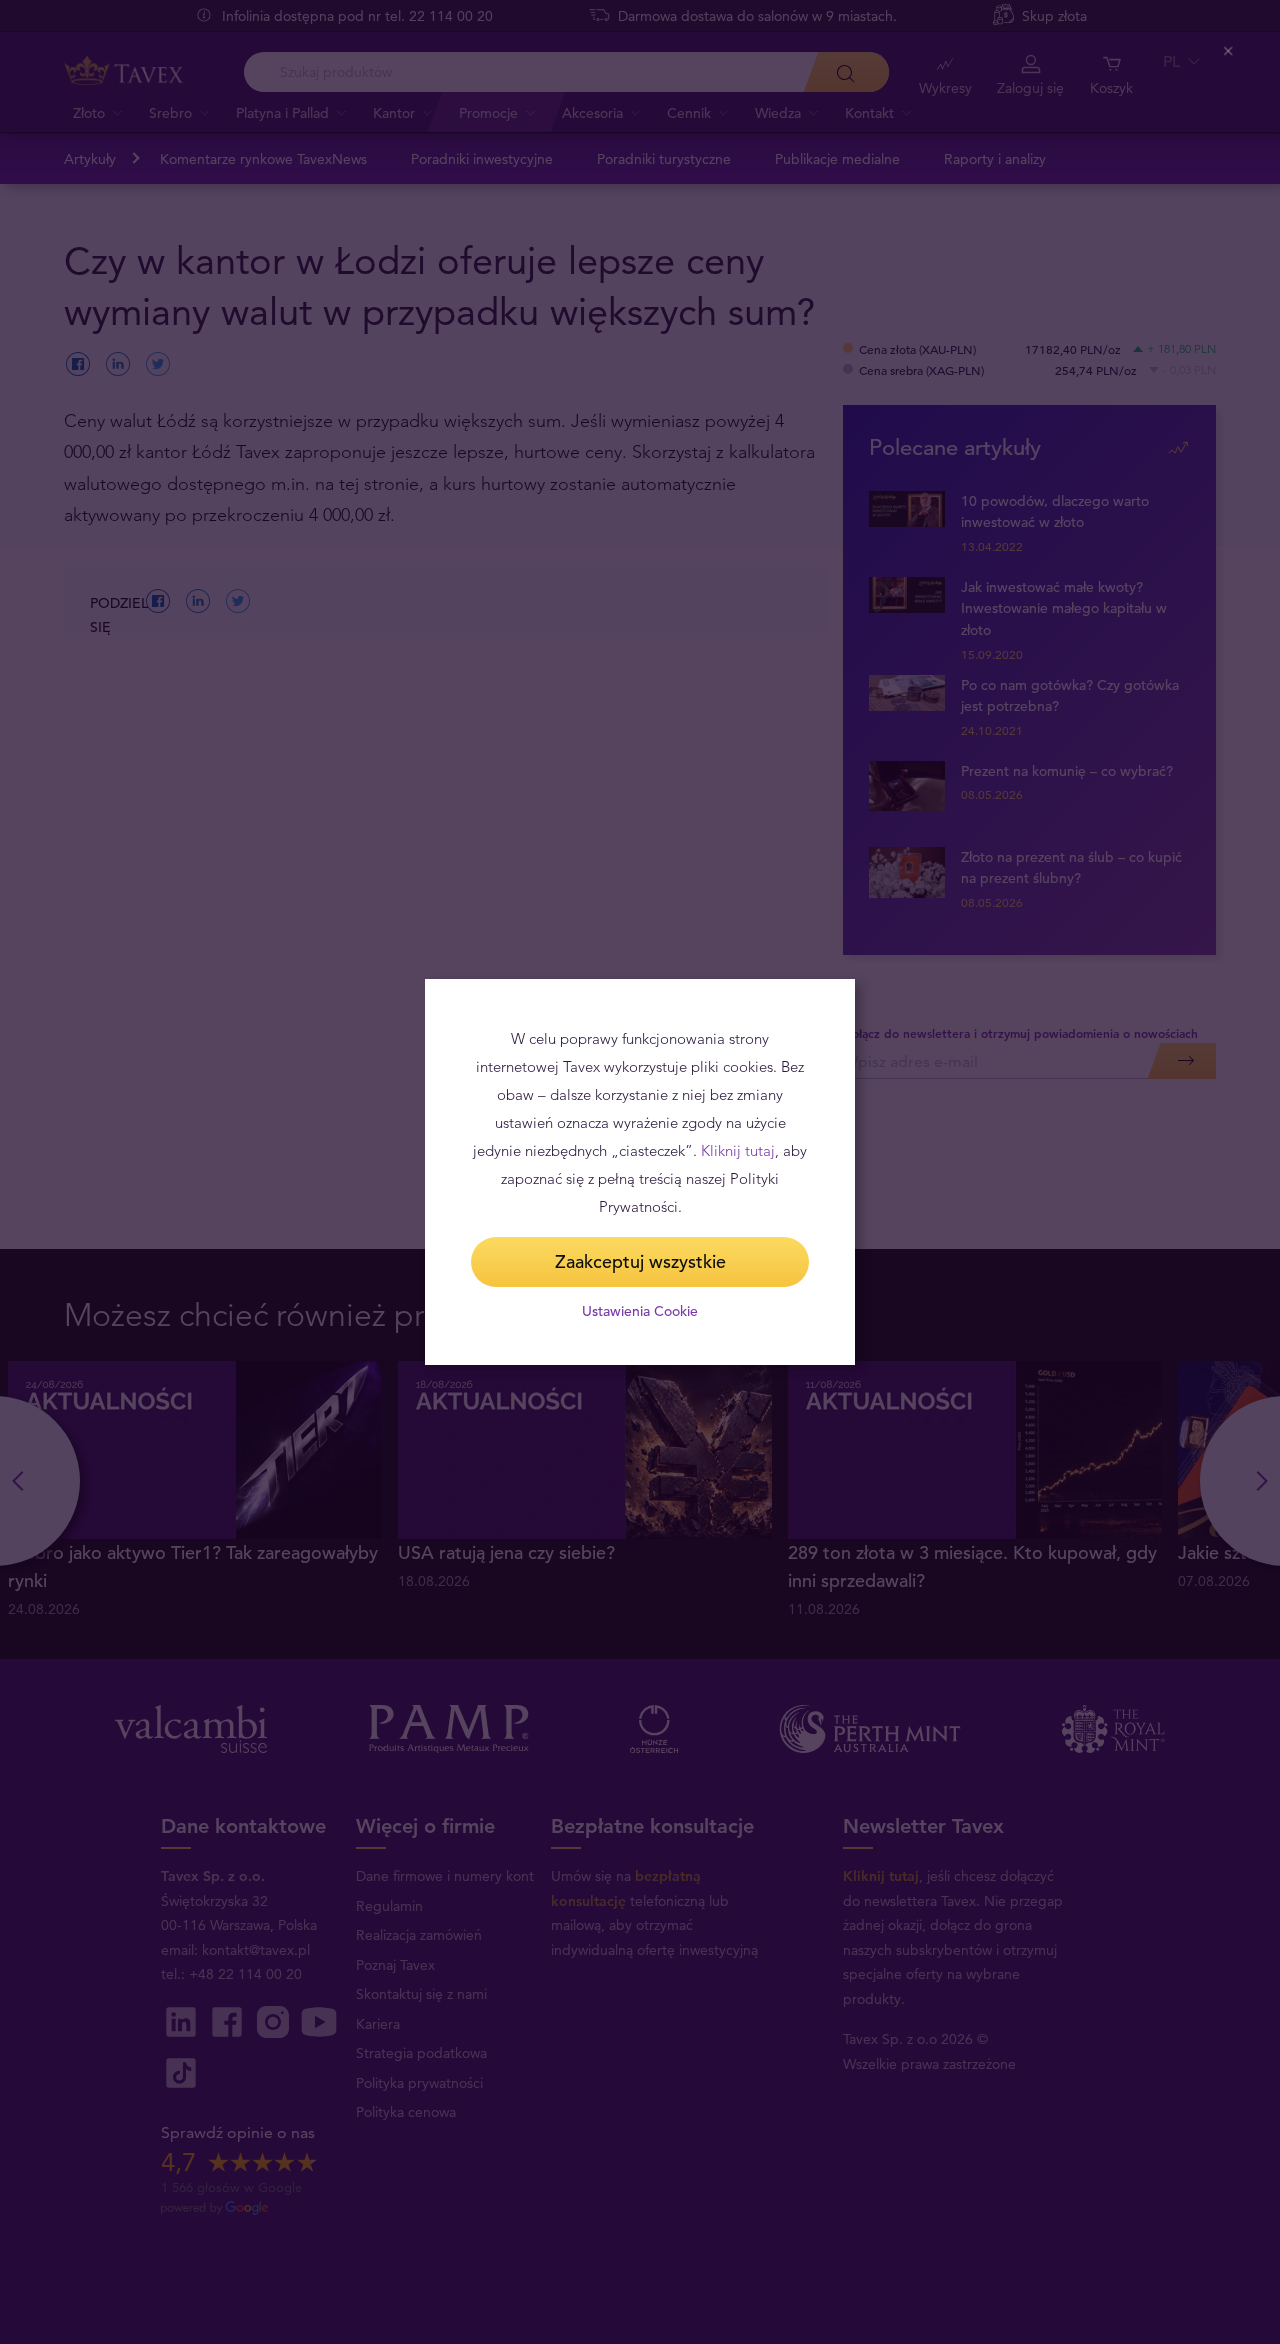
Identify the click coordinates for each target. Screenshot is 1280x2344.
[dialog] (640, 1172)
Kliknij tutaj (738, 1150)
